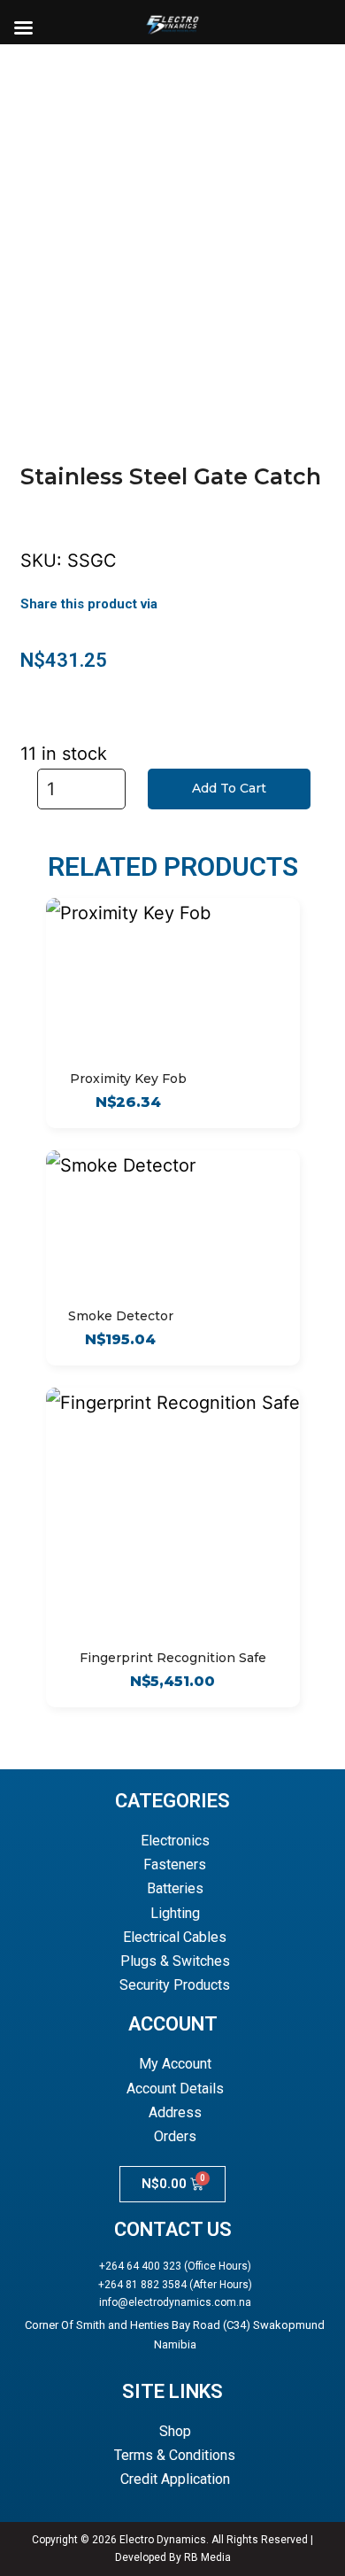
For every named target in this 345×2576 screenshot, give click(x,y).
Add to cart (229, 788)
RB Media (207, 2557)
